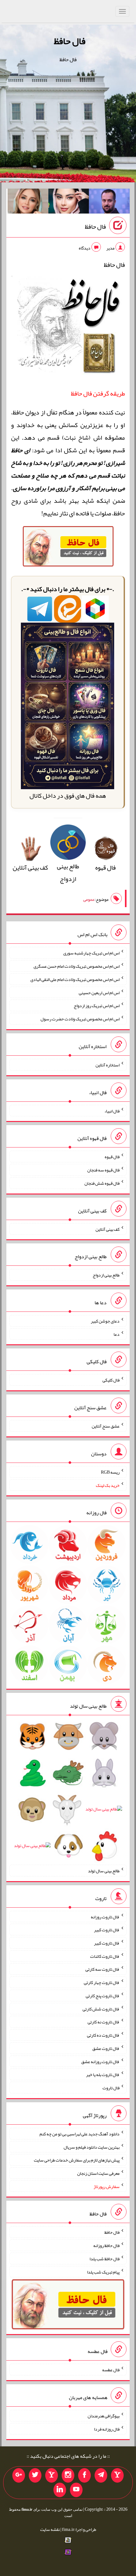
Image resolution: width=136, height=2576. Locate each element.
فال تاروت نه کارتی (104, 2022)
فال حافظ (70, 41)
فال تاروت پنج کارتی (103, 1996)
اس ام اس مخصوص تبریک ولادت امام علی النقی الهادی (75, 979)
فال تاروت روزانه (105, 1916)
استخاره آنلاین (108, 1065)
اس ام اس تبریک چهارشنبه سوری (91, 953)
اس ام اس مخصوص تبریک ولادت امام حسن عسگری (77, 966)
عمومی (89, 900)
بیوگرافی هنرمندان (104, 2416)
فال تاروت (111, 2088)
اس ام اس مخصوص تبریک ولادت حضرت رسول (80, 1019)
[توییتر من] (35, 2475)
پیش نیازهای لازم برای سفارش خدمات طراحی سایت (77, 2160)
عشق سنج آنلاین (106, 1426)
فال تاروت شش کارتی (101, 2009)
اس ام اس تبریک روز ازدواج (97, 1006)
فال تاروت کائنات (105, 1956)
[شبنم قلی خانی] (28, 202)
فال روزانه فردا (107, 2429)
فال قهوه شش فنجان (102, 1183)
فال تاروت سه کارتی (102, 1969)
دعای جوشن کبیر (105, 1321)
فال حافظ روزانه (106, 2245)
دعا (117, 1334)
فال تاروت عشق (106, 2048)
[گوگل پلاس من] (19, 2475)
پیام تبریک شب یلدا (103, 2272)
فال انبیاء (112, 1111)
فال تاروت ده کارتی (103, 2035)
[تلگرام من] (101, 2475)
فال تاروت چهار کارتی (102, 1982)
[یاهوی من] (117, 2475)
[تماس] (52, 2475)
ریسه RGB (110, 1472)
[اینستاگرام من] (68, 2475)
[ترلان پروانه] (69, 202)
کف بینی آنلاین (108, 1229)
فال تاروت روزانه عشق (100, 2061)
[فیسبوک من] (84, 2475)
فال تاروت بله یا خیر (103, 2074)
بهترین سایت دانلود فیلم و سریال (92, 2147)
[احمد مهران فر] (109, 202)
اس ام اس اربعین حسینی (99, 992)
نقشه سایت (50, 2529)
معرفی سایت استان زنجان (98, 2173)
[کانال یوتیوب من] (76, 2490)
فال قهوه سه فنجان (103, 1170)
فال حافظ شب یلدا (105, 2259)
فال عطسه (111, 2370)
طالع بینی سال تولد (104, 1871)
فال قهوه (112, 1157)
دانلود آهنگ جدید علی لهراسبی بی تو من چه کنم (80, 2134)
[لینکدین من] (60, 2490)
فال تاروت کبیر (107, 1930)
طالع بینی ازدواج (68, 872)
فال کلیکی (111, 1380)
